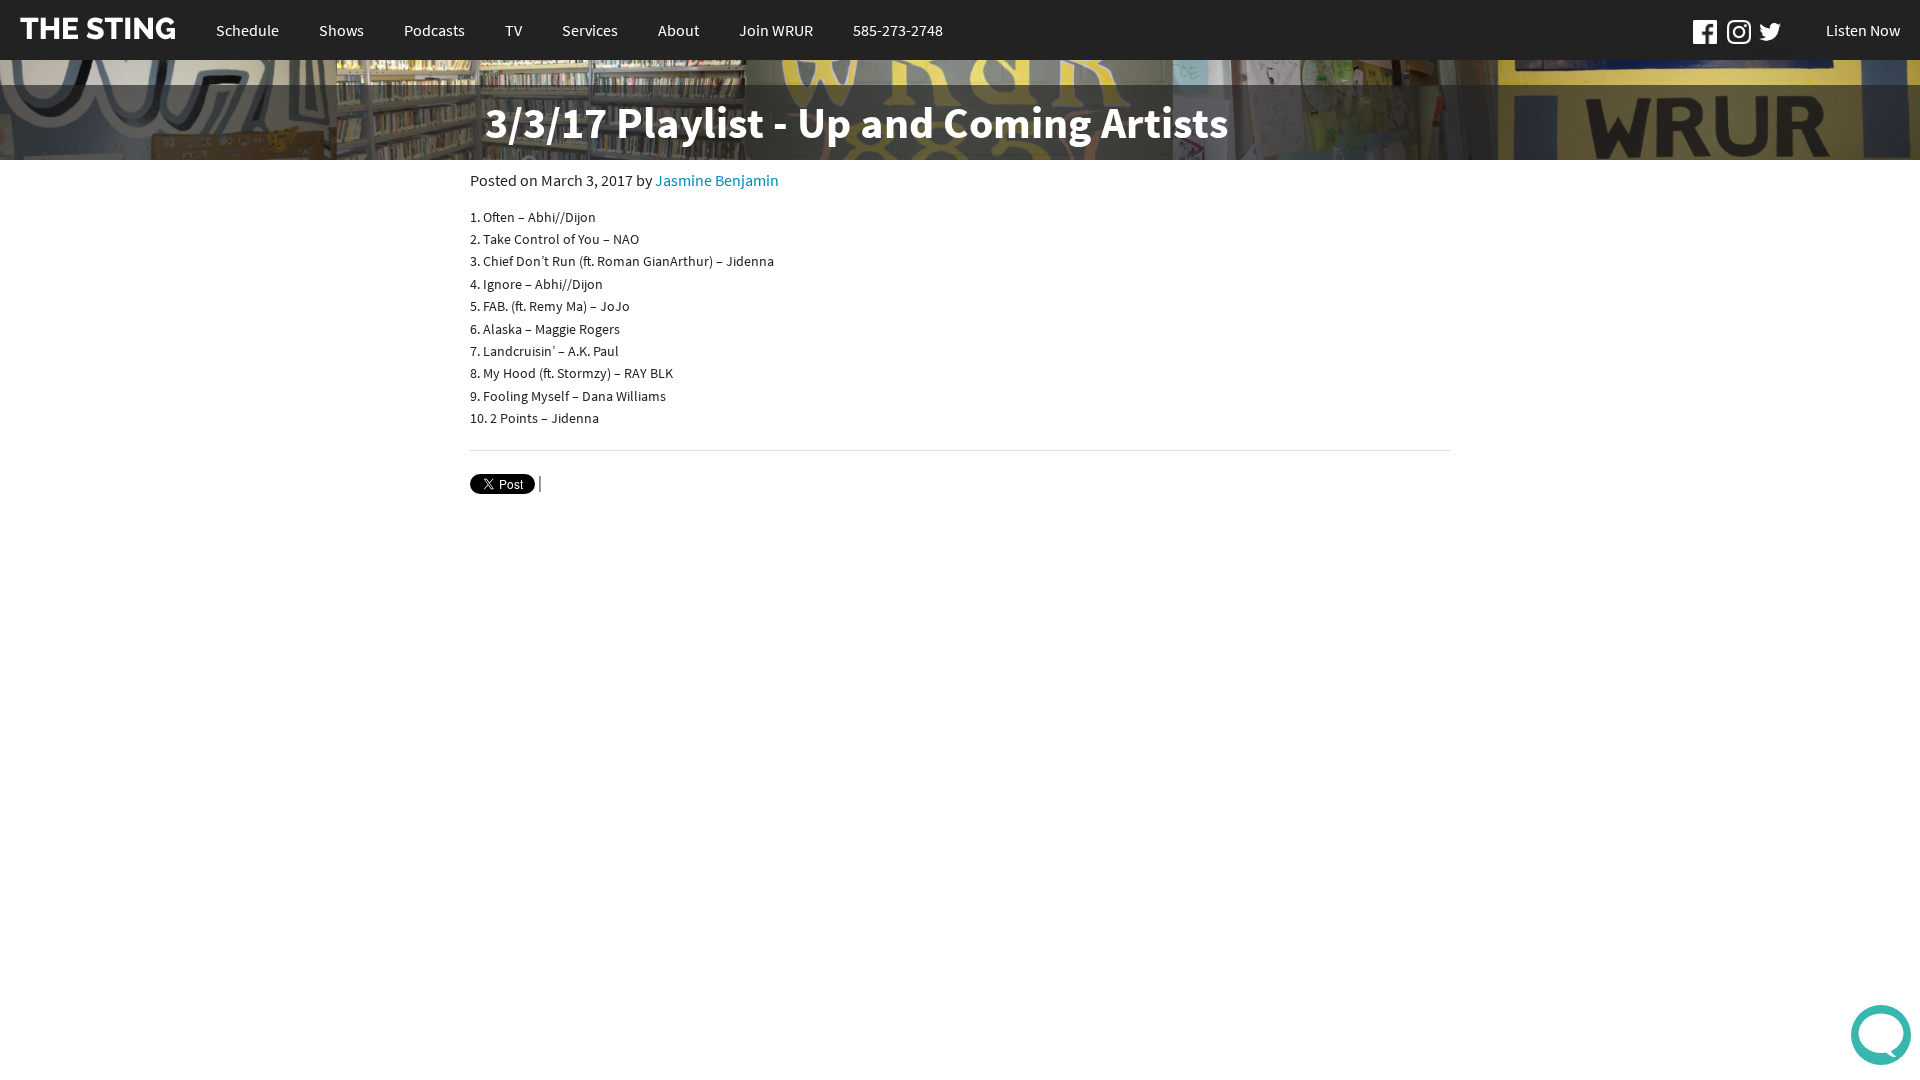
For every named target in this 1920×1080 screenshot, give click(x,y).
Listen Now (1863, 30)
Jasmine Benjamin (717, 180)
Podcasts (434, 30)
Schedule (247, 30)
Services (590, 30)
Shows (341, 30)
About (678, 30)
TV (513, 30)
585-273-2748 (898, 30)
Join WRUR (776, 30)
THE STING (98, 29)
